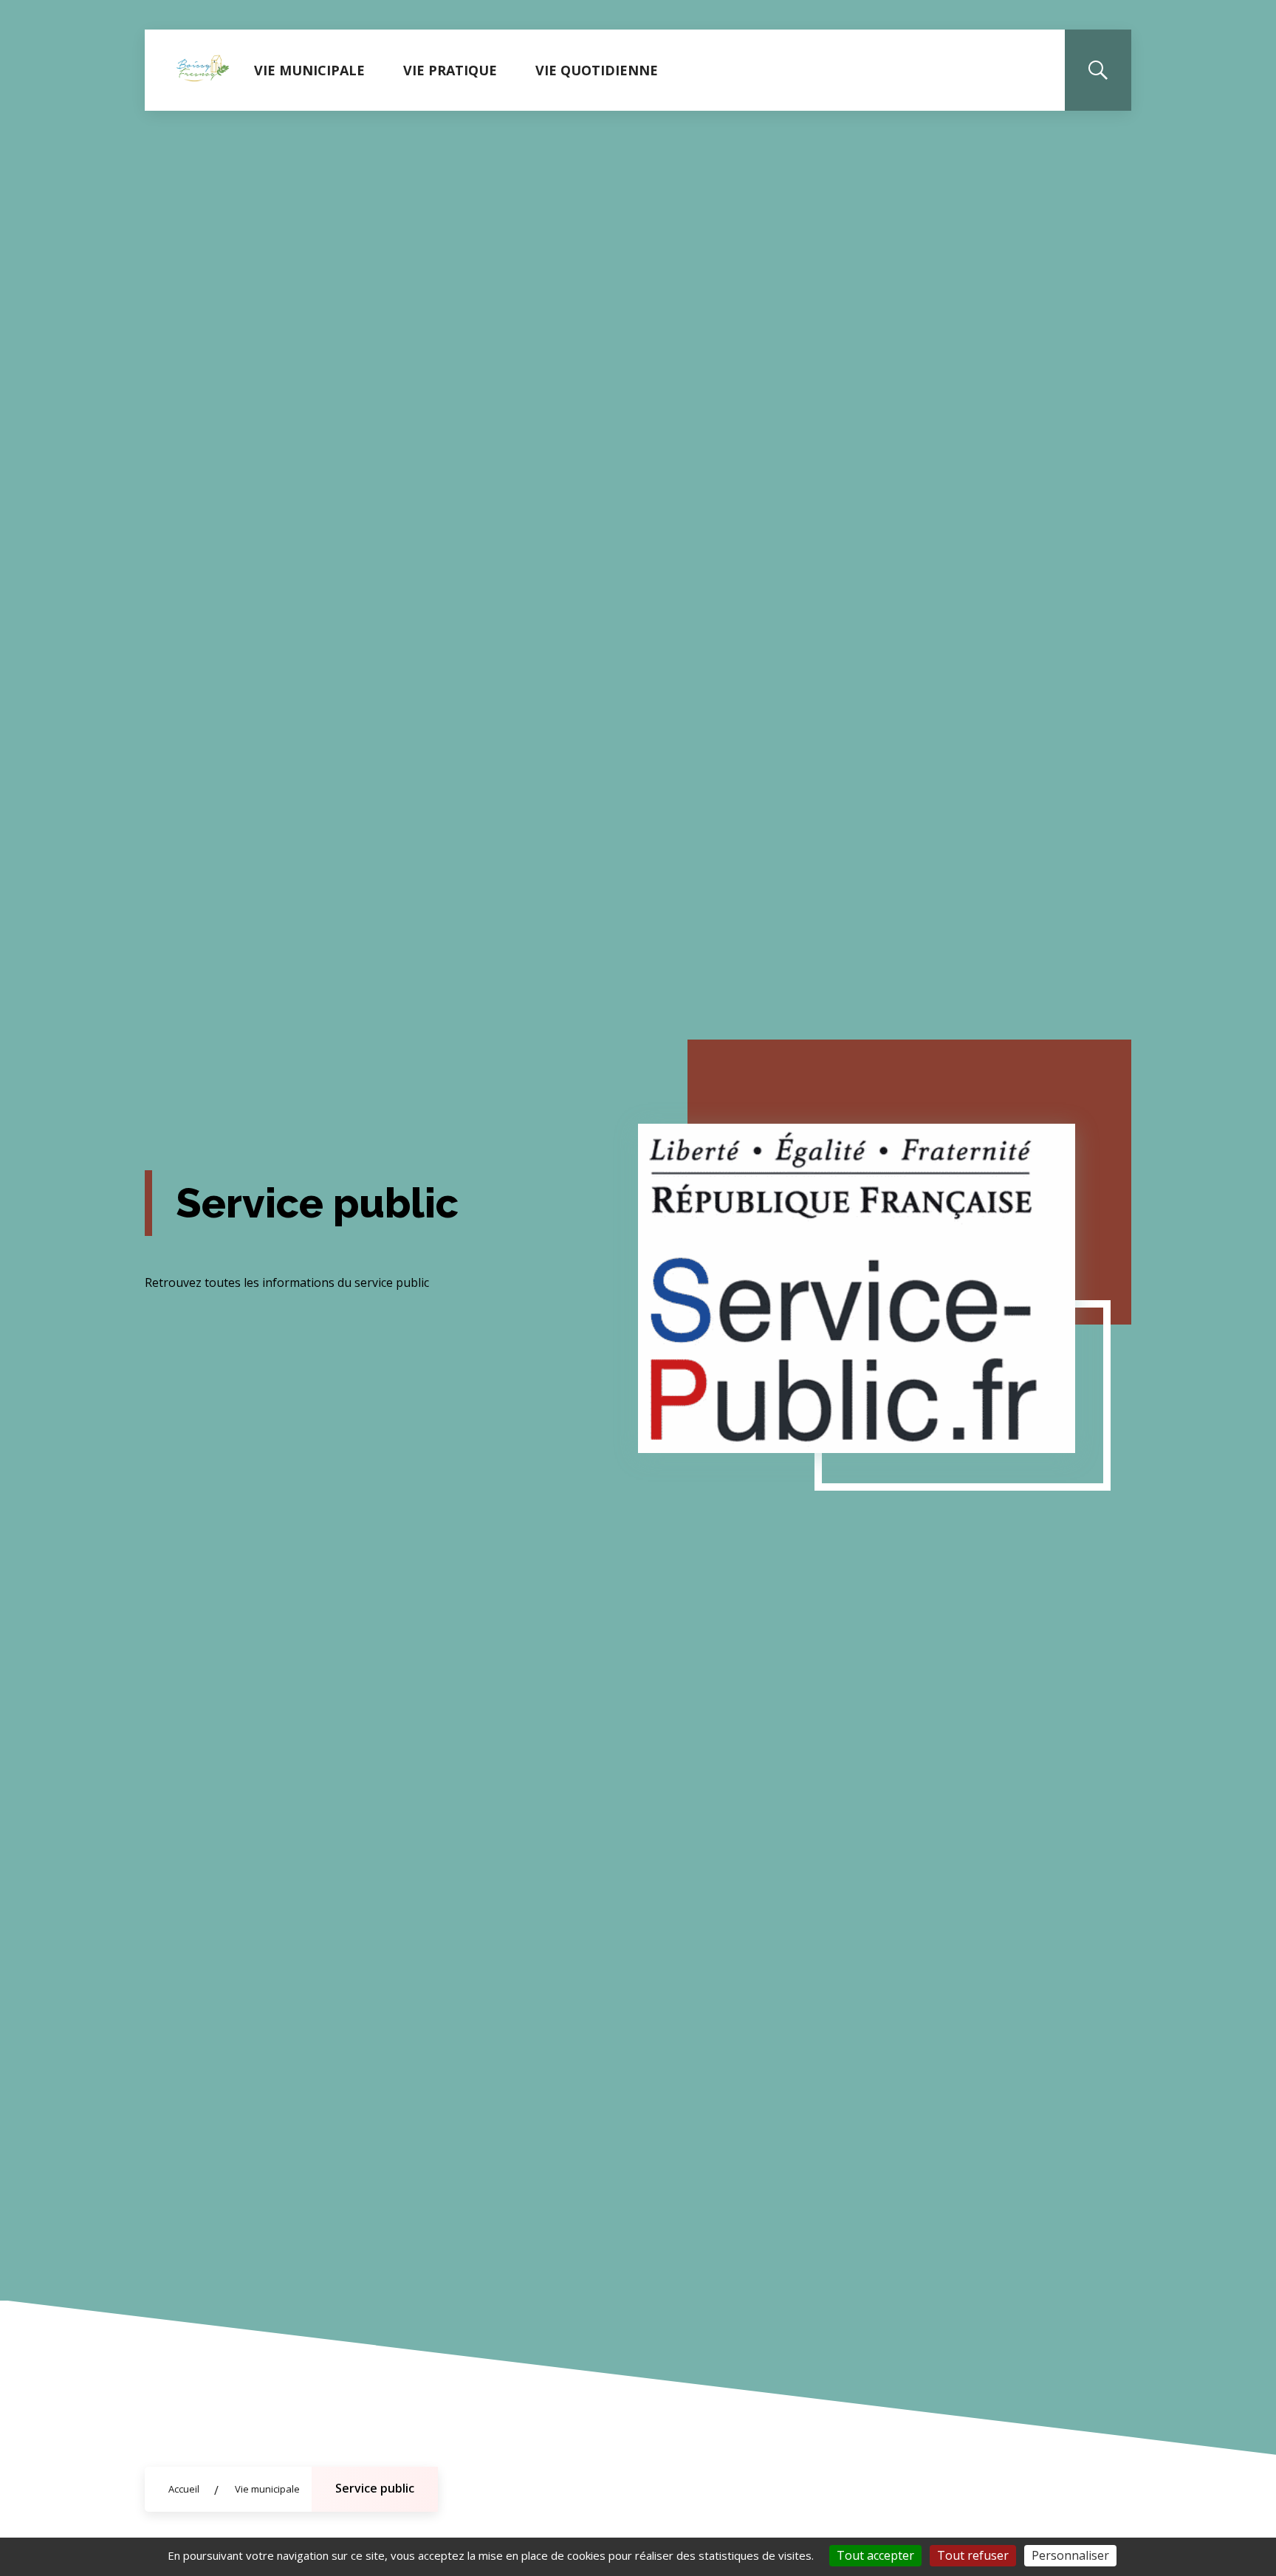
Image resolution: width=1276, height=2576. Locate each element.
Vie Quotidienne (597, 70)
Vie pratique (450, 70)
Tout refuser (973, 2555)
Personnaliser (1070, 2555)
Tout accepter (875, 2555)
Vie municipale (309, 70)
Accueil (184, 2489)
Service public (375, 2488)
